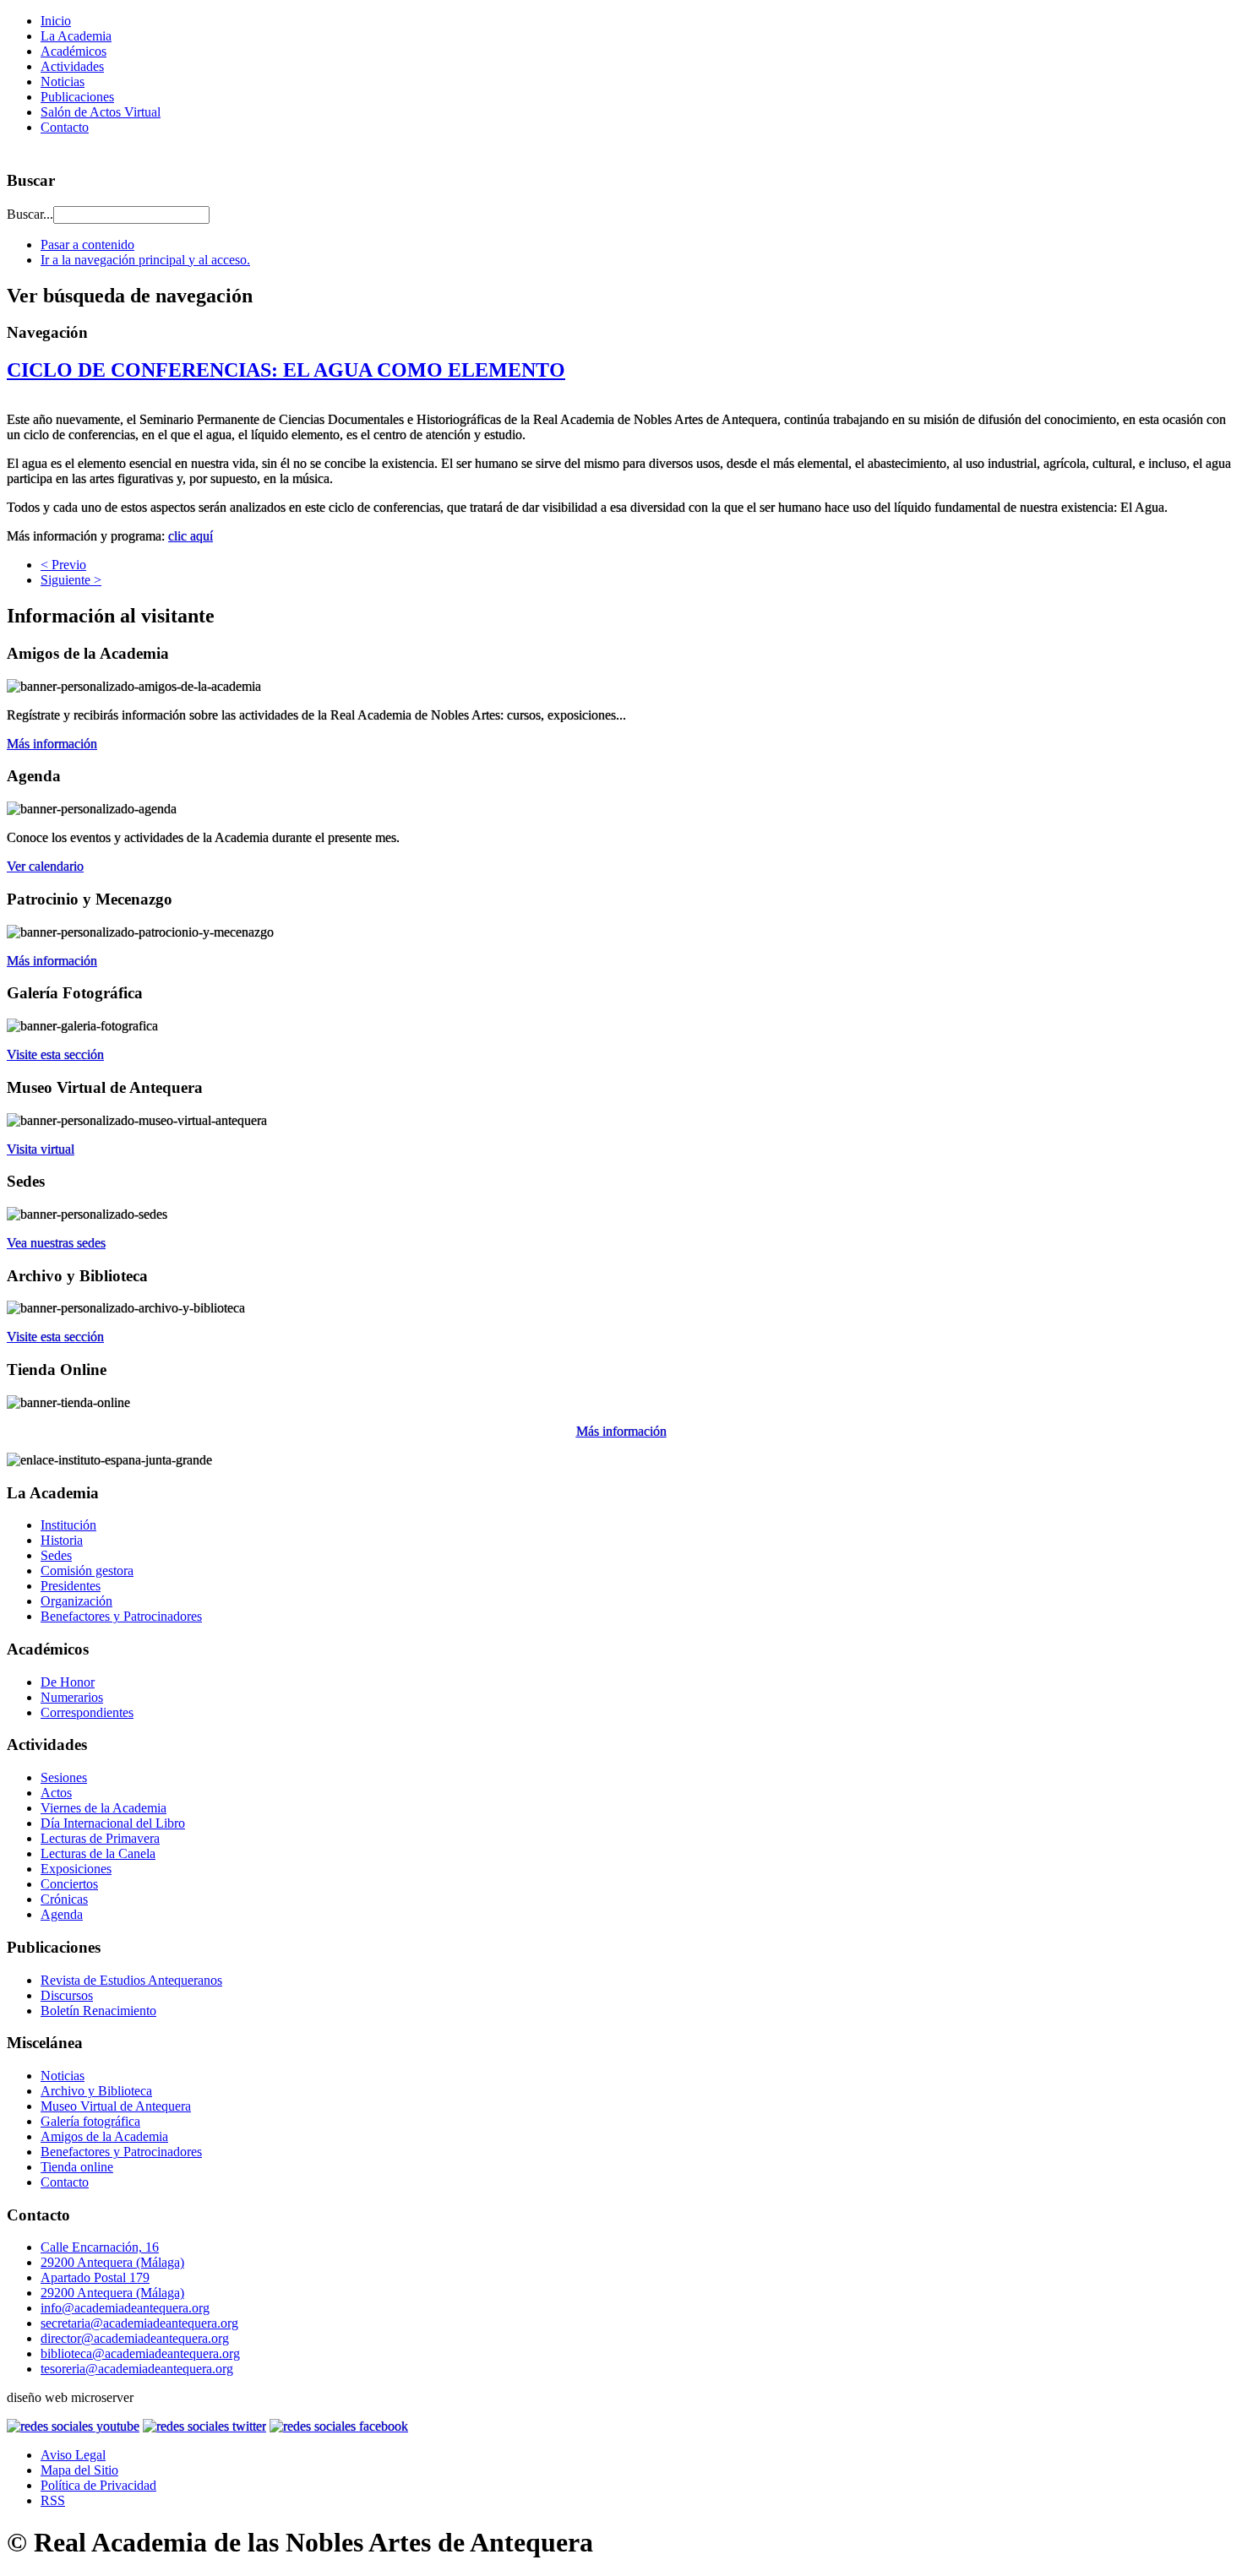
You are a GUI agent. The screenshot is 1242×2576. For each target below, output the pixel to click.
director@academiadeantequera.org (135, 2338)
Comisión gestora (87, 1571)
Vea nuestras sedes (56, 1243)
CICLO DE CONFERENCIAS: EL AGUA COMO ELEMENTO (286, 370)
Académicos (74, 51)
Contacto (65, 127)
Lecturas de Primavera (100, 1838)
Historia (62, 1540)
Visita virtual (41, 1149)
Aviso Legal (73, 2455)
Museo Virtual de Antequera (116, 2106)
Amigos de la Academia (104, 2136)
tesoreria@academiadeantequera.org (137, 2369)
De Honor (68, 1682)
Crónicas (64, 1899)
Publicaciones (77, 97)
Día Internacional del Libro (113, 1823)
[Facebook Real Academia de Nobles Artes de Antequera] (339, 2426)
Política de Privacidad (98, 2485)
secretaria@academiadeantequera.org (139, 2323)
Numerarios (72, 1697)
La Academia (76, 36)
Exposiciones (76, 1869)
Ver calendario (45, 866)
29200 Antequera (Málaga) (112, 2262)
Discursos (67, 1995)
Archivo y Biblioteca (96, 2091)
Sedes (56, 1555)
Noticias (63, 82)
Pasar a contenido (87, 245)
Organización (76, 1601)
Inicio (56, 21)
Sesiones (64, 1777)
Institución (68, 1525)
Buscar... (30, 214)
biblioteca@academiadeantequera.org (140, 2353)
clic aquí (191, 536)
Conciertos (69, 1884)
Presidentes (71, 1586)
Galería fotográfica (90, 2121)
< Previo (63, 565)
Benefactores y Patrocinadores (121, 1616)
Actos (56, 1793)
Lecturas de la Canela (98, 1853)
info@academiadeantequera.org (125, 2308)
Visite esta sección (55, 1054)
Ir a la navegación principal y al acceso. (145, 260)
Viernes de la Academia (103, 1808)
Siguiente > (71, 580)
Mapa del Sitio (79, 2470)
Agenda (62, 1914)
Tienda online (77, 2167)
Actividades (72, 66)
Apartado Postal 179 (95, 2277)
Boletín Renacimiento (98, 2011)
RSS (53, 2500)
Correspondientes (87, 1712)
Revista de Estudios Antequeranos (131, 1980)
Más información (52, 744)
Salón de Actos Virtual (101, 112)
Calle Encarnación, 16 (100, 2247)
